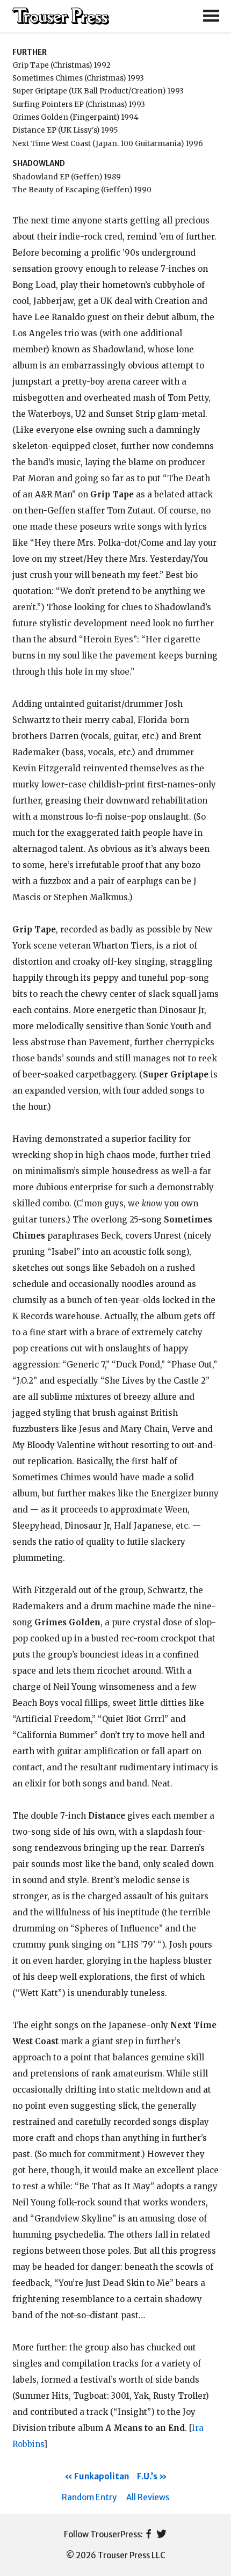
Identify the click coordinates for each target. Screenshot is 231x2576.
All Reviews (148, 2497)
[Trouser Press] (61, 16)
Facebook (149, 2535)
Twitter (161, 2535)
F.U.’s (147, 2476)
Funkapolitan (102, 2476)
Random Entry (89, 2497)
